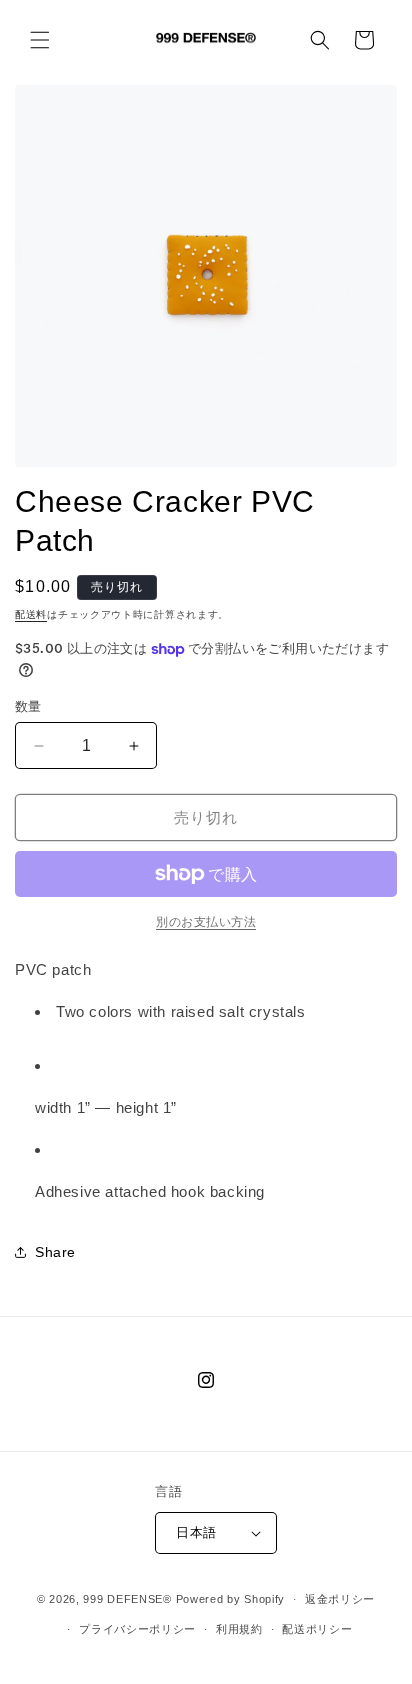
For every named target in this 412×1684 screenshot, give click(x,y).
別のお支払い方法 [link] (206, 922)
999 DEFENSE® (127, 1599)
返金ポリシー (340, 1599)
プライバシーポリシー (137, 1629)
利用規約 (239, 1629)
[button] (40, 40)
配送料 (31, 614)
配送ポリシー (317, 1629)
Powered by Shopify (231, 1599)
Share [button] (55, 1252)
